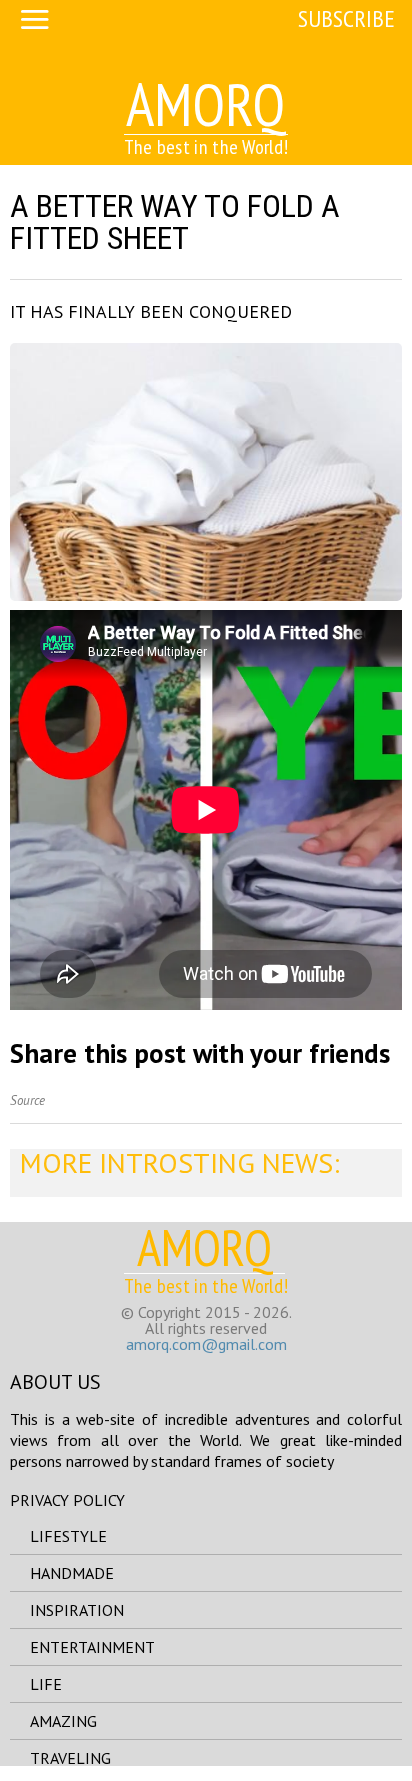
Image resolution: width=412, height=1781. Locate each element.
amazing (63, 1721)
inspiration (77, 1610)
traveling (70, 1758)
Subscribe (346, 18)
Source (27, 1100)
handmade (72, 1573)
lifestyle (68, 1536)
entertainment (92, 1647)
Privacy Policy (67, 1500)
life (46, 1684)
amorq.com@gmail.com (206, 1344)
